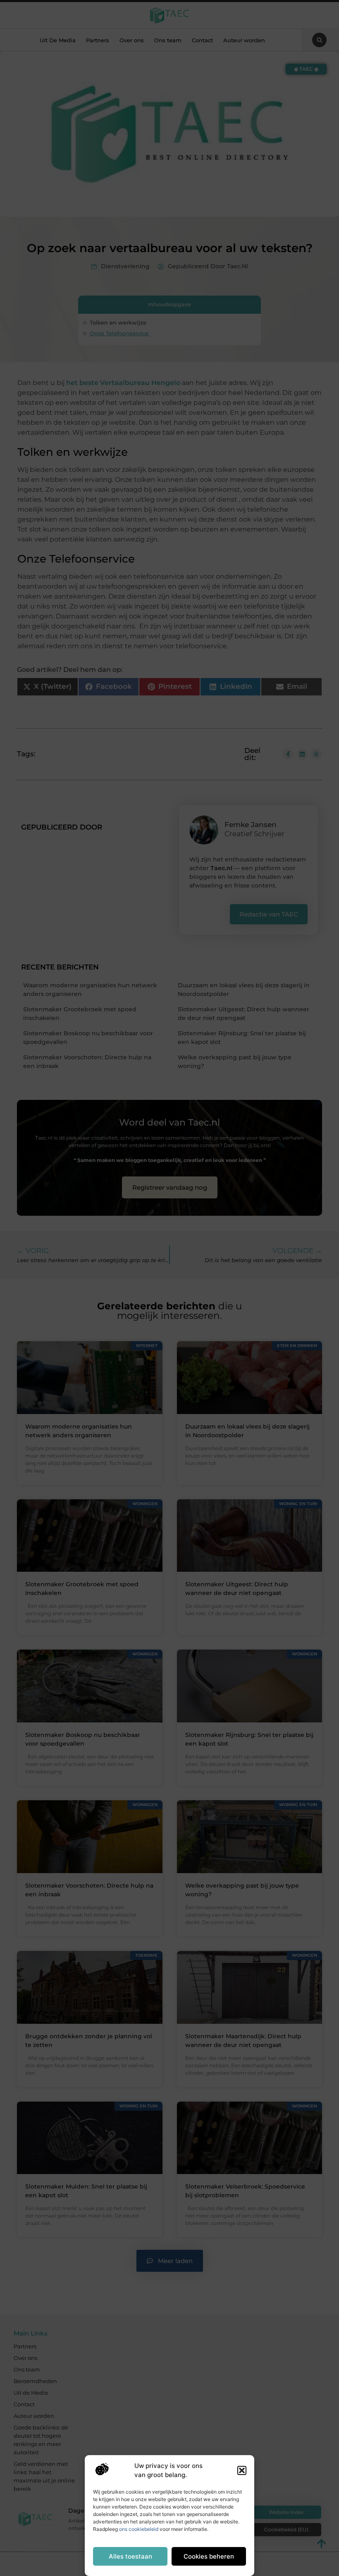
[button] (242, 2470)
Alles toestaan (130, 2556)
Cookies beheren (209, 2556)
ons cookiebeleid (139, 2529)
